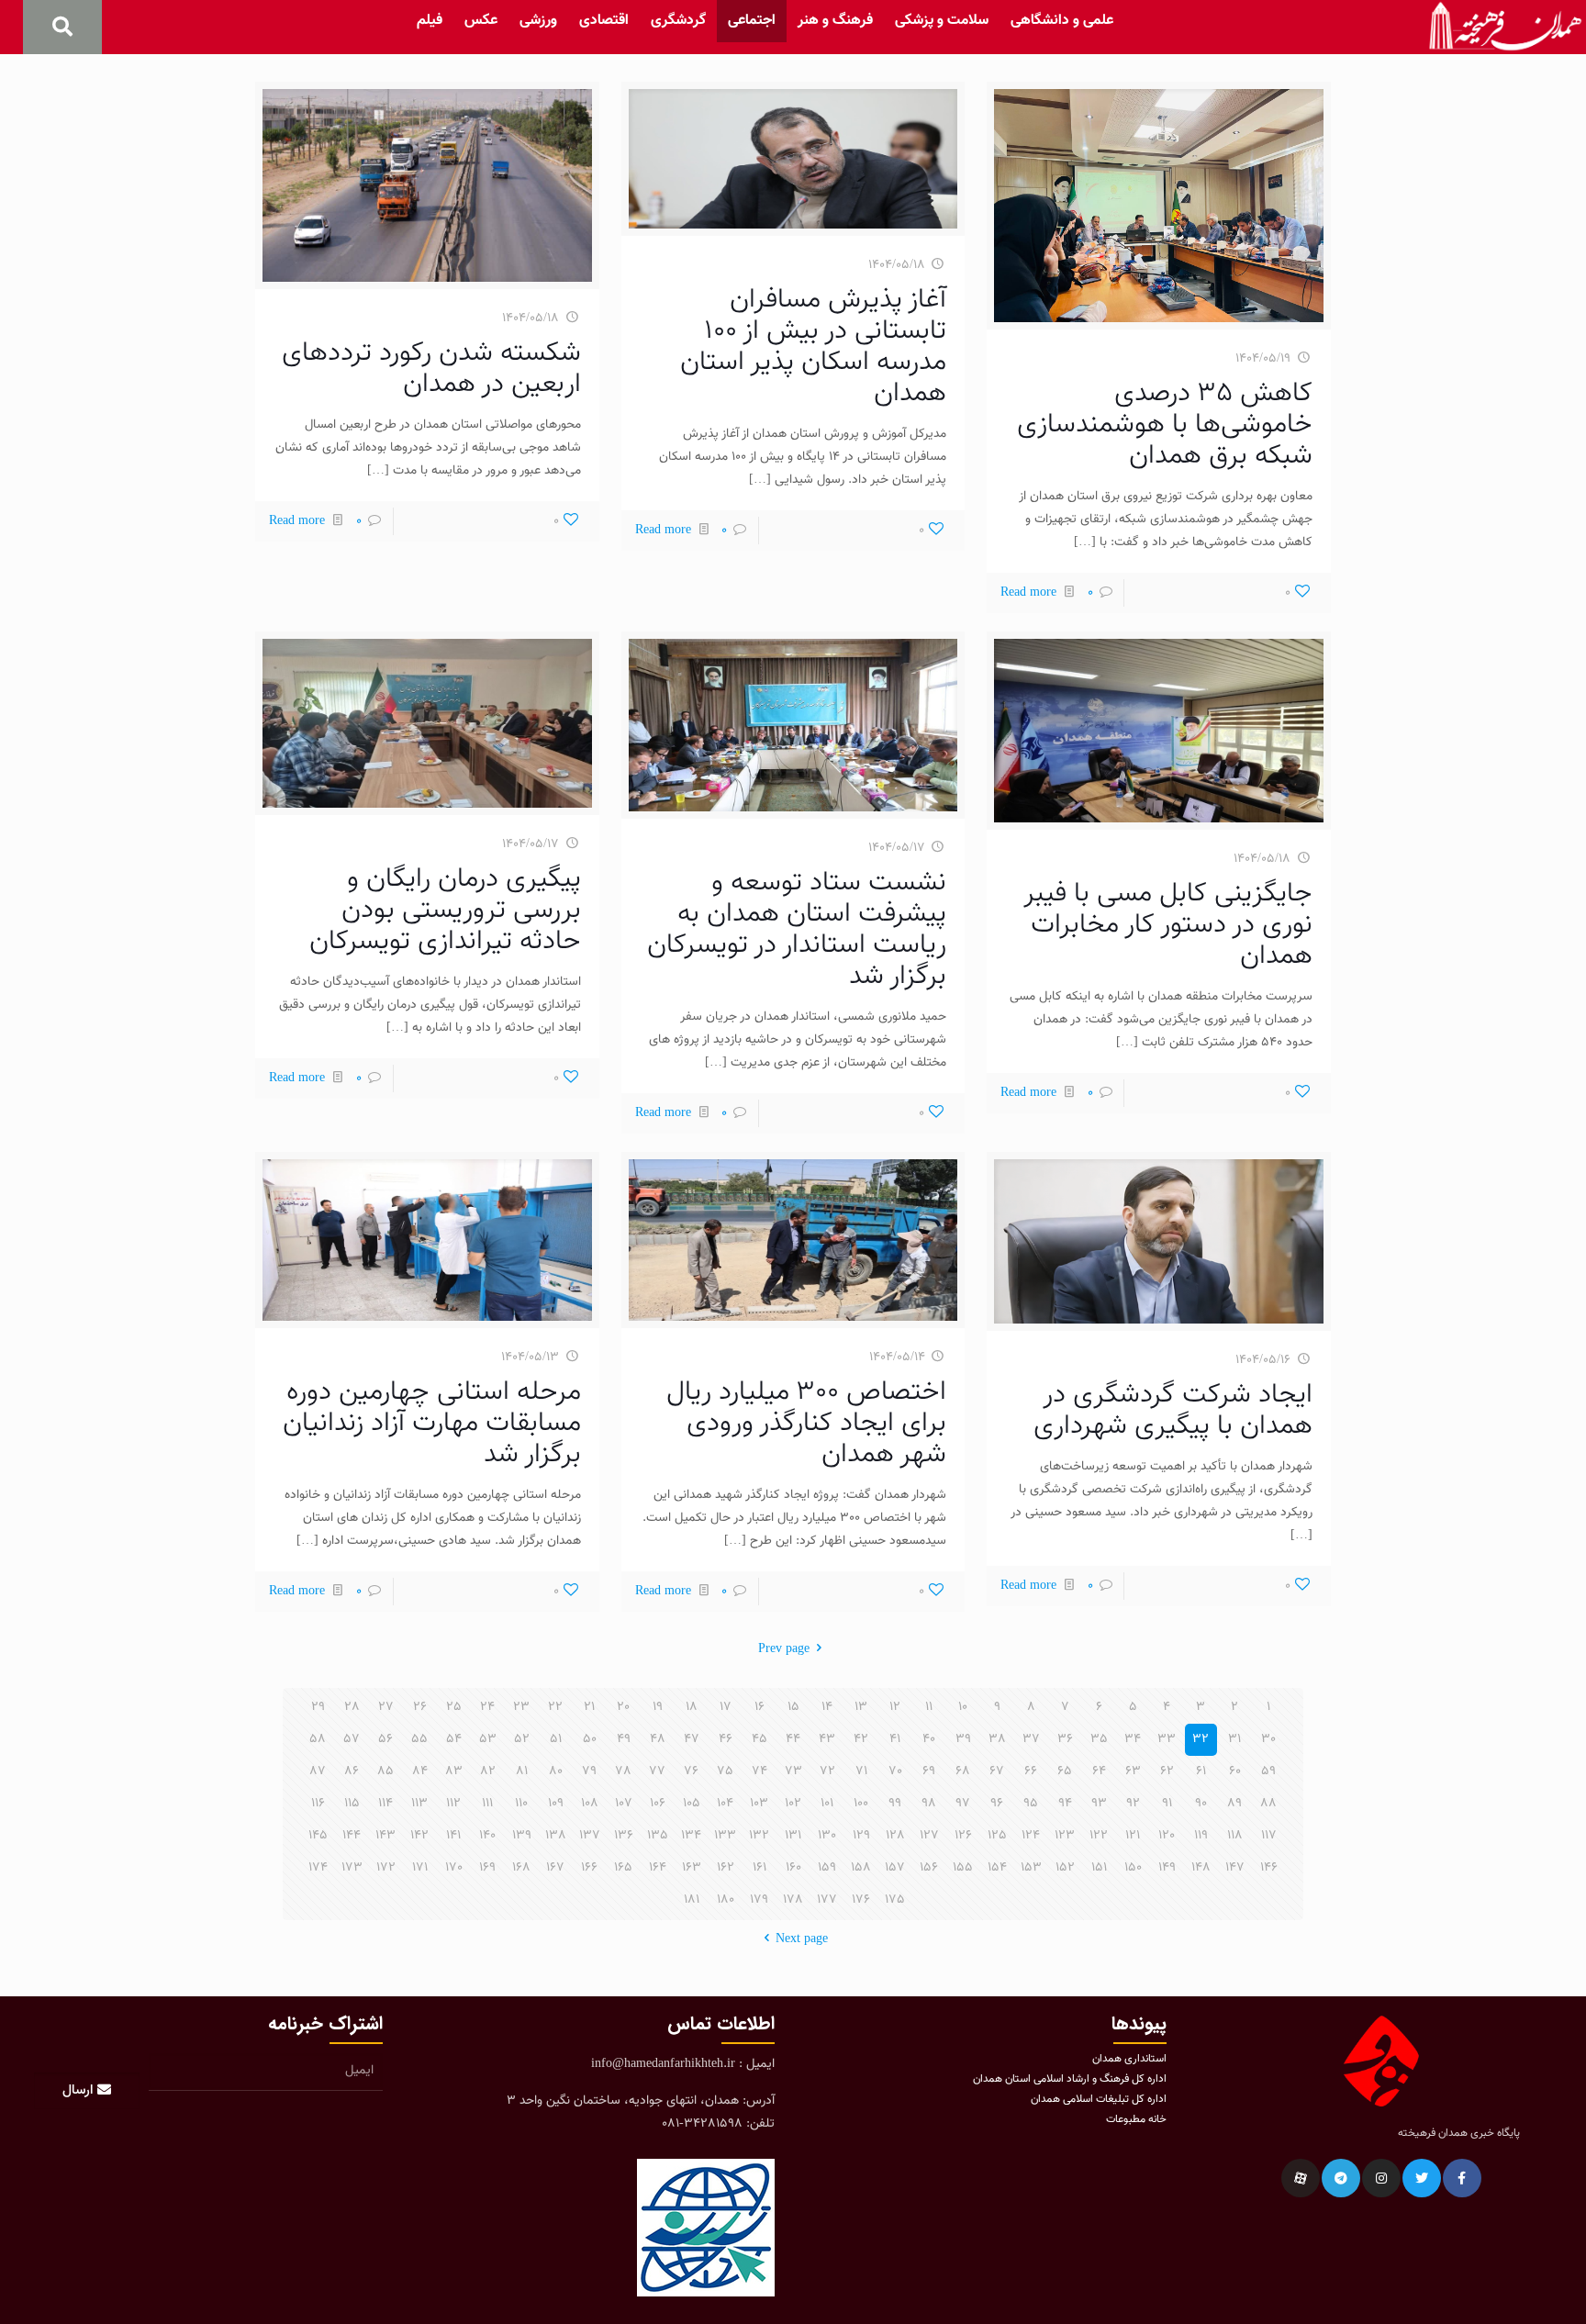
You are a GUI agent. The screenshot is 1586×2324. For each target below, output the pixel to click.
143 (385, 1836)
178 (793, 1900)
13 (861, 1707)
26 (420, 1707)
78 (623, 1771)
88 (1268, 1804)
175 (895, 1900)
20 (623, 1707)
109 (556, 1804)
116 (318, 1804)
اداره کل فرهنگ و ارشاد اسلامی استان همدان (1070, 2079)
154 (997, 1868)
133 (725, 1836)
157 (895, 1868)
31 (1234, 1739)
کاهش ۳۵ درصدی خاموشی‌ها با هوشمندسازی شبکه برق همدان (1165, 425)
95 (1031, 1804)
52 (522, 1739)
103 (759, 1804)
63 (1133, 1771)
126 (963, 1836)
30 (1268, 1739)
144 (352, 1836)
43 (827, 1739)
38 (997, 1739)
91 (1167, 1804)
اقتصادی (604, 21)
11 (929, 1707)
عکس (481, 21)
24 (487, 1707)
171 (420, 1868)
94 (1065, 1804)
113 (419, 1804)
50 (590, 1739)
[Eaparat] (1301, 2178)
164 (658, 1868)
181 (692, 1900)
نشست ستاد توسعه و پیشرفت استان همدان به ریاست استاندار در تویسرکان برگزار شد (797, 929)
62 (1167, 1771)
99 (895, 1804)
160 (793, 1868)
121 (1133, 1836)
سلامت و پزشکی (942, 21)
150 (1133, 1868)
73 (793, 1771)
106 (658, 1804)
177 (827, 1900)
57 (352, 1739)
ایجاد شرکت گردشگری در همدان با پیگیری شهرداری (1173, 1410)
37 (1031, 1739)
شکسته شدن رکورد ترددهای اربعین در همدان (431, 369)
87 (318, 1771)
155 (963, 1868)
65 (1065, 1771)
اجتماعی (752, 21)
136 (624, 1836)
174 (318, 1868)
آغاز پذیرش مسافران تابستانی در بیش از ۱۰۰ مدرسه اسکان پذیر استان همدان (813, 346)
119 (1201, 1836)
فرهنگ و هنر (835, 21)
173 (352, 1868)
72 (827, 1771)
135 (658, 1836)
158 (861, 1868)
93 (1099, 1804)
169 (487, 1868)
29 (318, 1707)
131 (793, 1836)
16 (759, 1707)
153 (1031, 1868)
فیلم (430, 21)
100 (861, 1804)
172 (386, 1868)
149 (1167, 1868)
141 (453, 1836)
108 (590, 1804)
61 (1201, 1771)
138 (556, 1836)
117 (1269, 1836)
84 (420, 1771)
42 (861, 1739)
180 (726, 1900)
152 (1065, 1868)
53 (488, 1739)
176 (861, 1900)
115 (352, 1804)
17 (726, 1707)
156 (929, 1868)
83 (454, 1771)
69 (929, 1771)
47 (692, 1739)
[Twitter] (1422, 2178)
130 (827, 1836)
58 (318, 1739)
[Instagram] (1381, 2178)
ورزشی (538, 21)
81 (522, 1771)
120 (1167, 1836)
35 (1099, 1739)
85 (385, 1771)
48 (658, 1739)
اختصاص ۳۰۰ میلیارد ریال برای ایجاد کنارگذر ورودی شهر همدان (806, 1423)
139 (522, 1836)
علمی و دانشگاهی (1062, 21)
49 (624, 1739)
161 (759, 1868)
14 (827, 1707)
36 (1065, 1739)
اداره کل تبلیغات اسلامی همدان (1099, 2099)
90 (1201, 1804)
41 (895, 1739)
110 (521, 1804)
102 (793, 1804)
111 (487, 1804)
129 (861, 1836)
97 (963, 1804)
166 (589, 1868)
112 (453, 1804)
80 (556, 1771)
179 (759, 1900)
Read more (1028, 593)
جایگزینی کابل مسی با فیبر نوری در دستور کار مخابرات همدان (1168, 925)
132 (759, 1836)
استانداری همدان (1129, 2059)
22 (555, 1707)
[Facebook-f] (1462, 2178)
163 (692, 1868)
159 (827, 1868)
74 (759, 1771)
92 (1133, 1804)
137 (590, 1836)
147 (1235, 1868)
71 (861, 1771)
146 (1269, 1868)
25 (454, 1707)
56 (385, 1739)
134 (691, 1836)
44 (793, 1739)
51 (556, 1739)
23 (521, 1707)
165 (623, 1868)
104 (725, 1804)
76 (691, 1771)
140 (487, 1836)
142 (419, 1836)
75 (725, 1771)
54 (454, 1739)
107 (624, 1804)
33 (1167, 1739)
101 (827, 1804)
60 (1235, 1771)
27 (386, 1707)
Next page (802, 1939)
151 (1099, 1868)
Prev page (784, 1649)
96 (997, 1804)
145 (318, 1836)
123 (1065, 1836)
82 (488, 1771)
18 (692, 1707)
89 (1234, 1804)
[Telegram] (1341, 2178)
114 (385, 1804)
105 (692, 1804)
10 (963, 1707)
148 (1201, 1868)
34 (1133, 1739)
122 (1099, 1836)
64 (1099, 1771)
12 (895, 1707)
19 (658, 1707)
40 (929, 1739)
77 (657, 1771)
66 (1031, 1771)
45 (759, 1739)
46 (726, 1739)
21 (589, 1707)
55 (419, 1739)
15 (793, 1707)
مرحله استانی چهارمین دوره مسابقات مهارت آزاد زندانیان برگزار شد (432, 1423)
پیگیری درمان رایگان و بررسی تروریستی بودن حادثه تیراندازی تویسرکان (445, 910)
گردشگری (678, 21)
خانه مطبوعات (1136, 2119)
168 (521, 1868)
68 (963, 1771)
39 (963, 1739)
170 (454, 1868)
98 (929, 1804)
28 (352, 1707)
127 (929, 1836)
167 (555, 1868)
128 (895, 1836)
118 (1235, 1836)
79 (589, 1771)
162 (726, 1868)
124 (1031, 1836)
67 (997, 1771)
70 (895, 1771)
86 (352, 1771)
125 (997, 1836)
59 (1268, 1771)
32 (1201, 1739)
